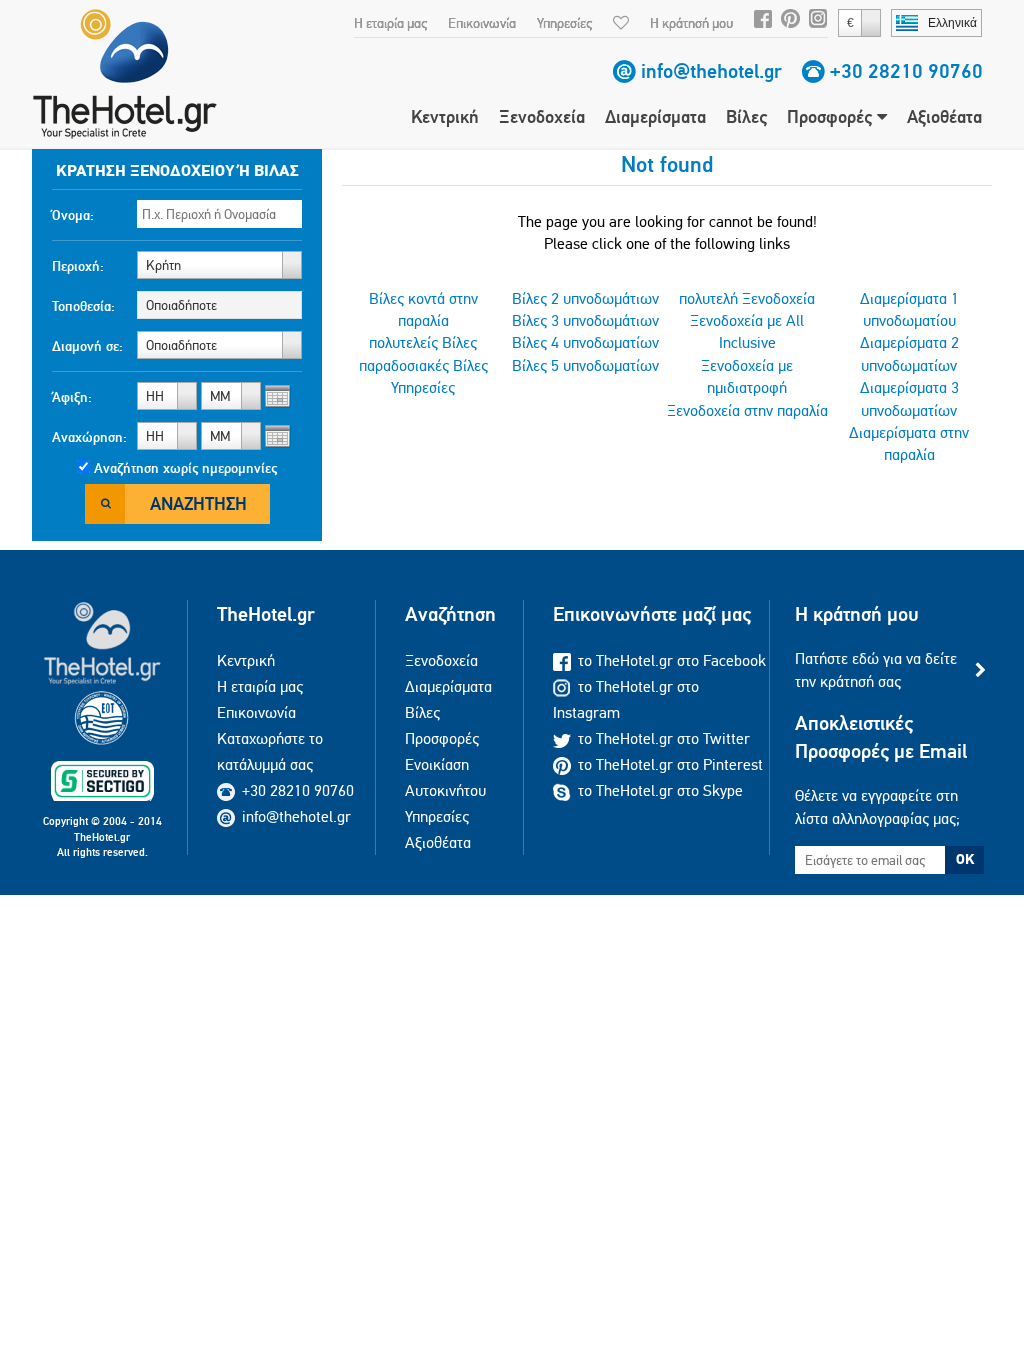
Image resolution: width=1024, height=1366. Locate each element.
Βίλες (746, 116)
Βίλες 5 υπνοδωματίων (585, 365)
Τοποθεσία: (83, 306)
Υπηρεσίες (564, 23)
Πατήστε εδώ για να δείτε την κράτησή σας (876, 669)
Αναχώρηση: (89, 437)
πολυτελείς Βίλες (423, 342)
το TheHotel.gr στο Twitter (664, 738)
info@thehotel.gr (711, 71)
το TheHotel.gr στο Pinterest (670, 764)
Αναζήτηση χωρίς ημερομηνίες (185, 468)
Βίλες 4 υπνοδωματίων (585, 342)
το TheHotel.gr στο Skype (660, 790)
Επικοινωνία (482, 23)
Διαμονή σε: (87, 346)
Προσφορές (832, 116)
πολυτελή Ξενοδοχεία (747, 298)
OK (965, 859)
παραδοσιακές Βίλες (423, 365)
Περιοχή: (78, 266)
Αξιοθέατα (944, 116)
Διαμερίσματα (655, 116)
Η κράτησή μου (691, 23)
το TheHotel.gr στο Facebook (672, 660)
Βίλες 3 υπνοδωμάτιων (585, 320)
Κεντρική (445, 116)
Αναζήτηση (198, 503)
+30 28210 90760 (906, 71)
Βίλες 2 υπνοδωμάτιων (585, 298)
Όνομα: (73, 215)
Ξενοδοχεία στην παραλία (747, 410)
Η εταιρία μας (390, 23)
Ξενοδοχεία (542, 116)
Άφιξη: (72, 397)
